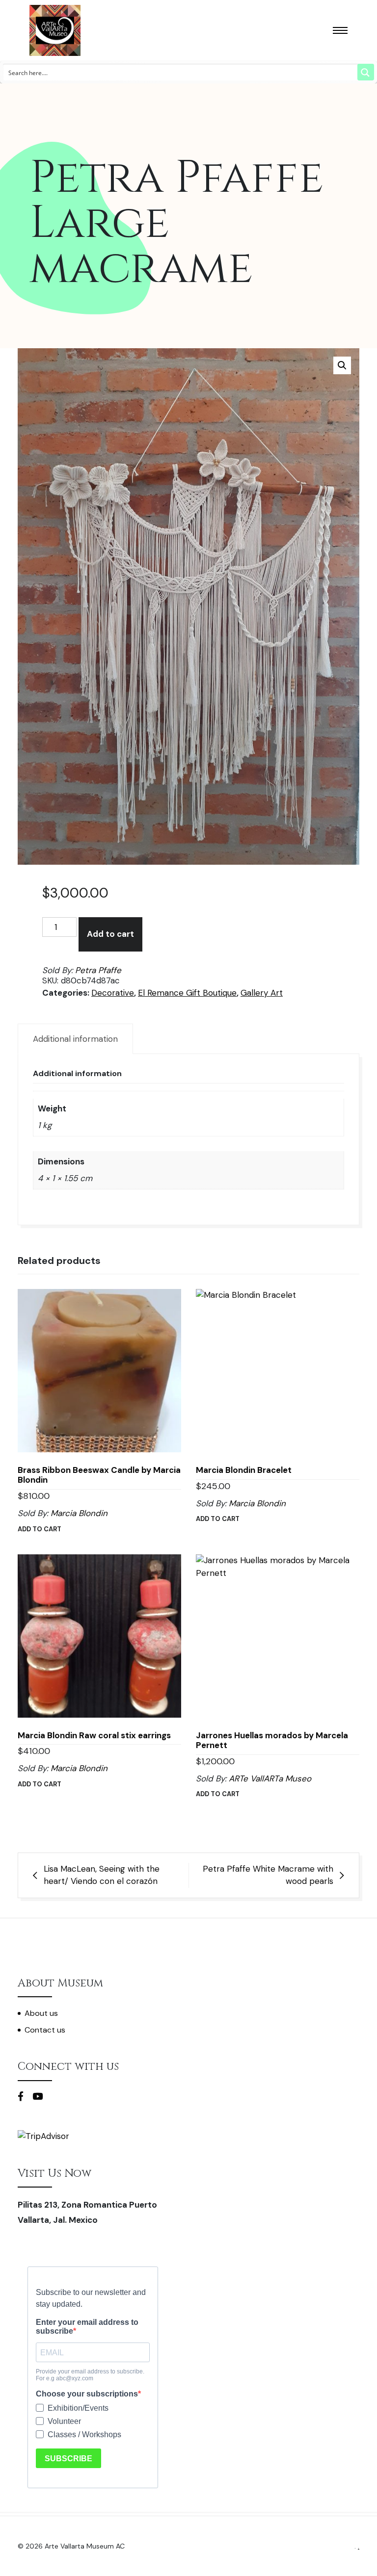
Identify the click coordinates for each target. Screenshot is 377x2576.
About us (41, 2013)
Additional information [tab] (75, 1039)
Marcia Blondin (79, 1513)
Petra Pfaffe (98, 970)
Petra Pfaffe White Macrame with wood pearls (268, 1875)
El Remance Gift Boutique (187, 993)
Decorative (113, 993)
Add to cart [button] (40, 1529)
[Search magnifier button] (366, 72)
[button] (342, 365)
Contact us (45, 2030)
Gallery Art (262, 993)
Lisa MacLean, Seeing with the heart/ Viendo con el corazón (102, 1875)
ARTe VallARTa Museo (270, 1778)
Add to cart (110, 934)
